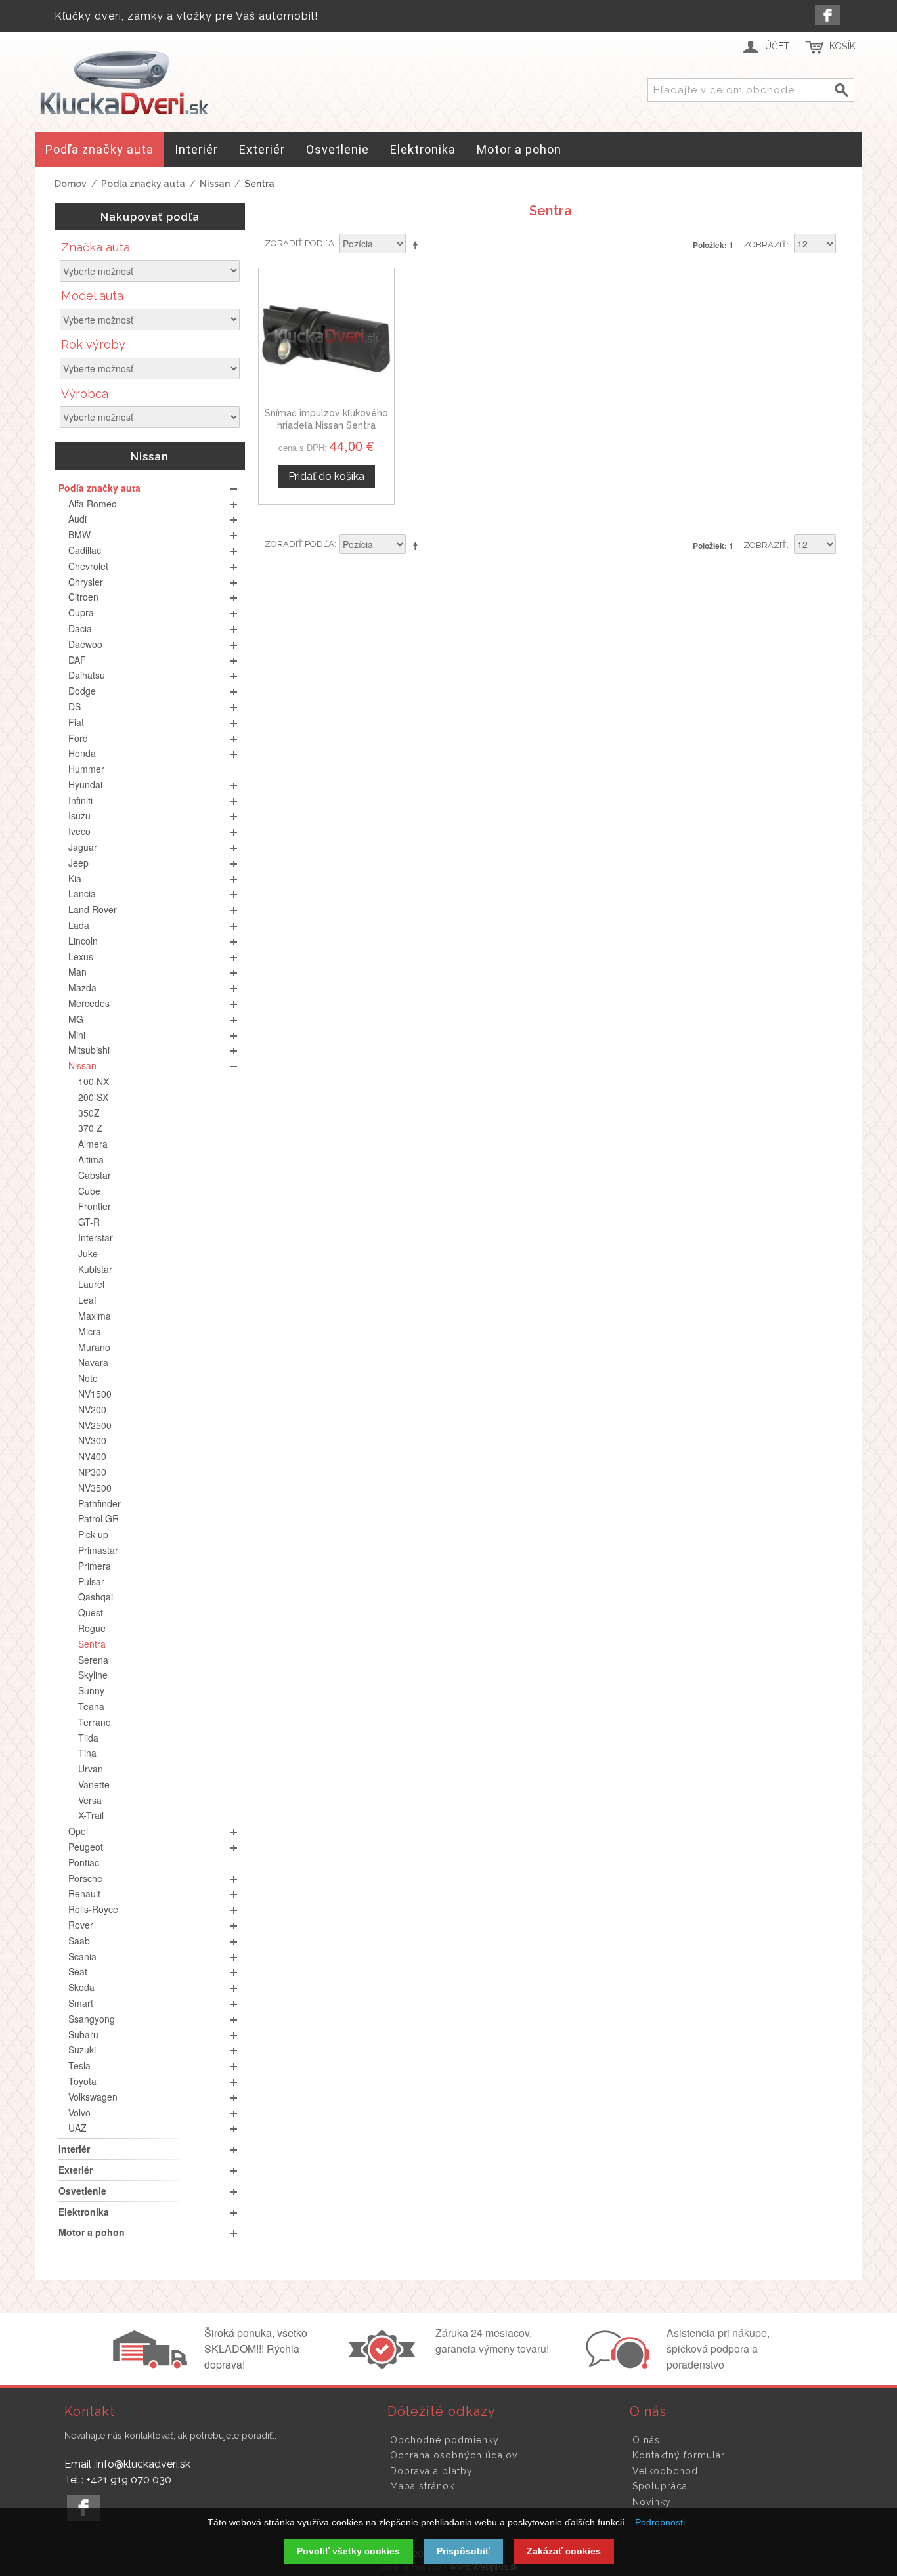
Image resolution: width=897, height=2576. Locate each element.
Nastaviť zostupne (418, 245)
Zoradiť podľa (299, 243)
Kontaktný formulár (679, 2455)
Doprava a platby (431, 2471)
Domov (71, 184)
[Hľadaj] (842, 91)
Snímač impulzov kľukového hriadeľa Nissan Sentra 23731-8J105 (326, 426)
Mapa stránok (422, 2486)
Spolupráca (660, 2486)
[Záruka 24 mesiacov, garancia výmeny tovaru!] (385, 2365)
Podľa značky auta (143, 184)
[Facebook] (827, 15)
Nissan (215, 184)
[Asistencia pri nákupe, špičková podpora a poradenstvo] (616, 2365)
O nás (646, 2440)
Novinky (652, 2502)
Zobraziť (765, 245)
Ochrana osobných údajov (454, 2455)
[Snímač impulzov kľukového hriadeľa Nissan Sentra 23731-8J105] (326, 336)
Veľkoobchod (665, 2471)
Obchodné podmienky (445, 2440)
